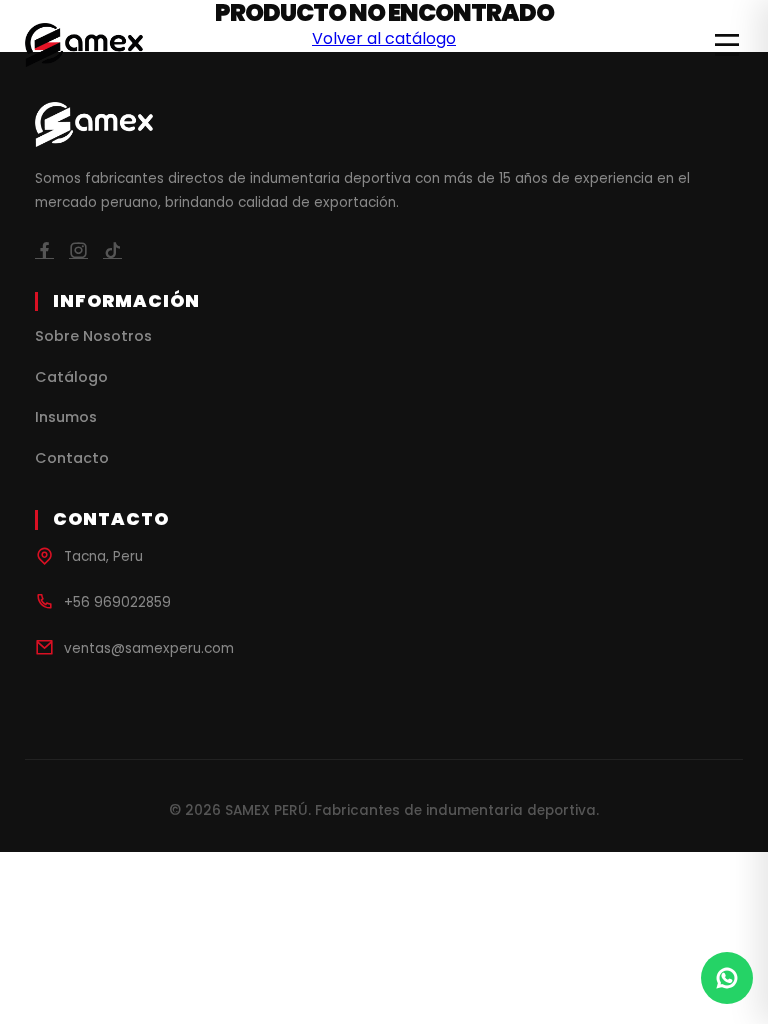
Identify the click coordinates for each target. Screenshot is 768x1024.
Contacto (72, 458)
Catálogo (71, 377)
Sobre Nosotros (93, 336)
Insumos (66, 417)
